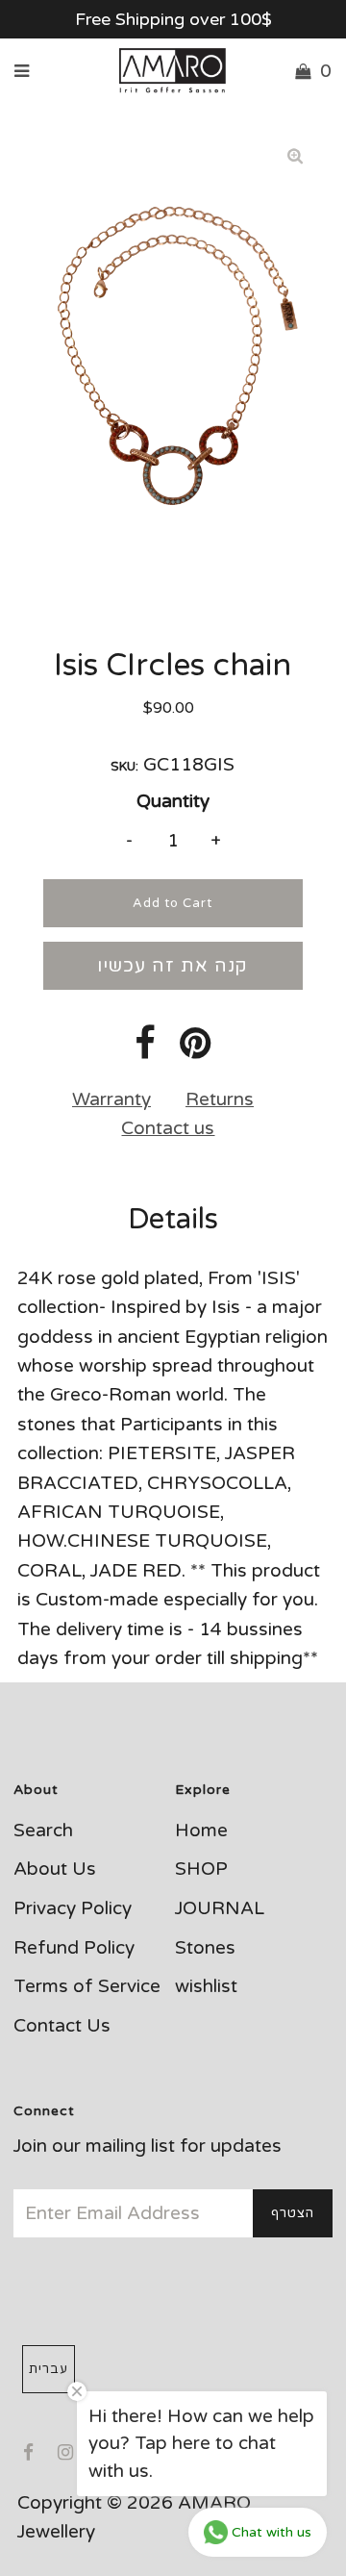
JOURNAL (220, 1908)
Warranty (111, 1099)
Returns (220, 1099)
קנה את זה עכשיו (173, 966)
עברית (49, 2369)
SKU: (124, 767)
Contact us (168, 1128)
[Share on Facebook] (145, 1050)
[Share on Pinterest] (196, 1050)
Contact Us (62, 2026)
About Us (55, 1869)
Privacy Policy (73, 1908)
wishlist (206, 1986)
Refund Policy (74, 1948)
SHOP (201, 1869)
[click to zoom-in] (295, 156)
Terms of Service (87, 1986)
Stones (205, 1948)
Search (43, 1831)
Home (201, 1831)
